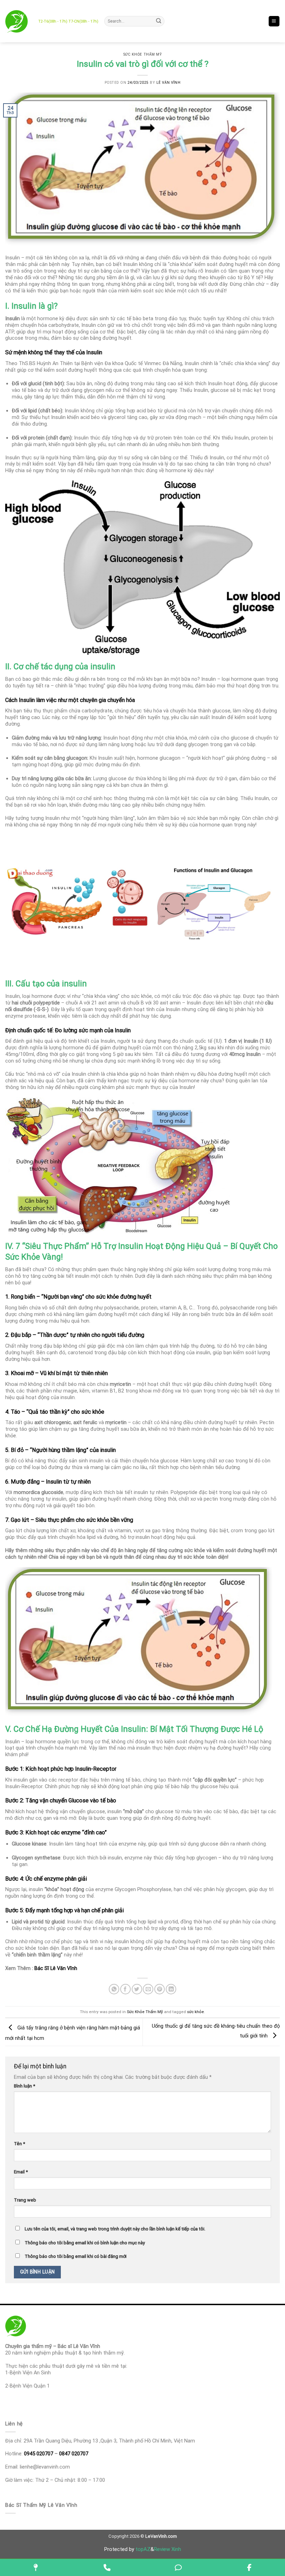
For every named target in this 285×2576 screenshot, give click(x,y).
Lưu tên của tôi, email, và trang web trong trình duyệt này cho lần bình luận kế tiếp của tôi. (115, 2229)
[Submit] (159, 21)
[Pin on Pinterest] (160, 1989)
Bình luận (25, 2086)
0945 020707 (39, 2454)
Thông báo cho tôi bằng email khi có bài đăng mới (76, 2256)
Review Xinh (168, 2549)
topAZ (143, 2549)
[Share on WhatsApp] (114, 1989)
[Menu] (274, 21)
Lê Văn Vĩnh (169, 83)
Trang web (25, 2200)
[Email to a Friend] (148, 1989)
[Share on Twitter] (137, 1989)
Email (21, 2172)
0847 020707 (74, 2454)
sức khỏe (196, 2012)
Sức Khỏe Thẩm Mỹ (142, 54)
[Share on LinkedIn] (171, 1989)
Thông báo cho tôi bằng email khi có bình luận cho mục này (85, 2243)
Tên (19, 2144)
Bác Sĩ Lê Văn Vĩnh (56, 1968)
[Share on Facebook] (125, 1989)
